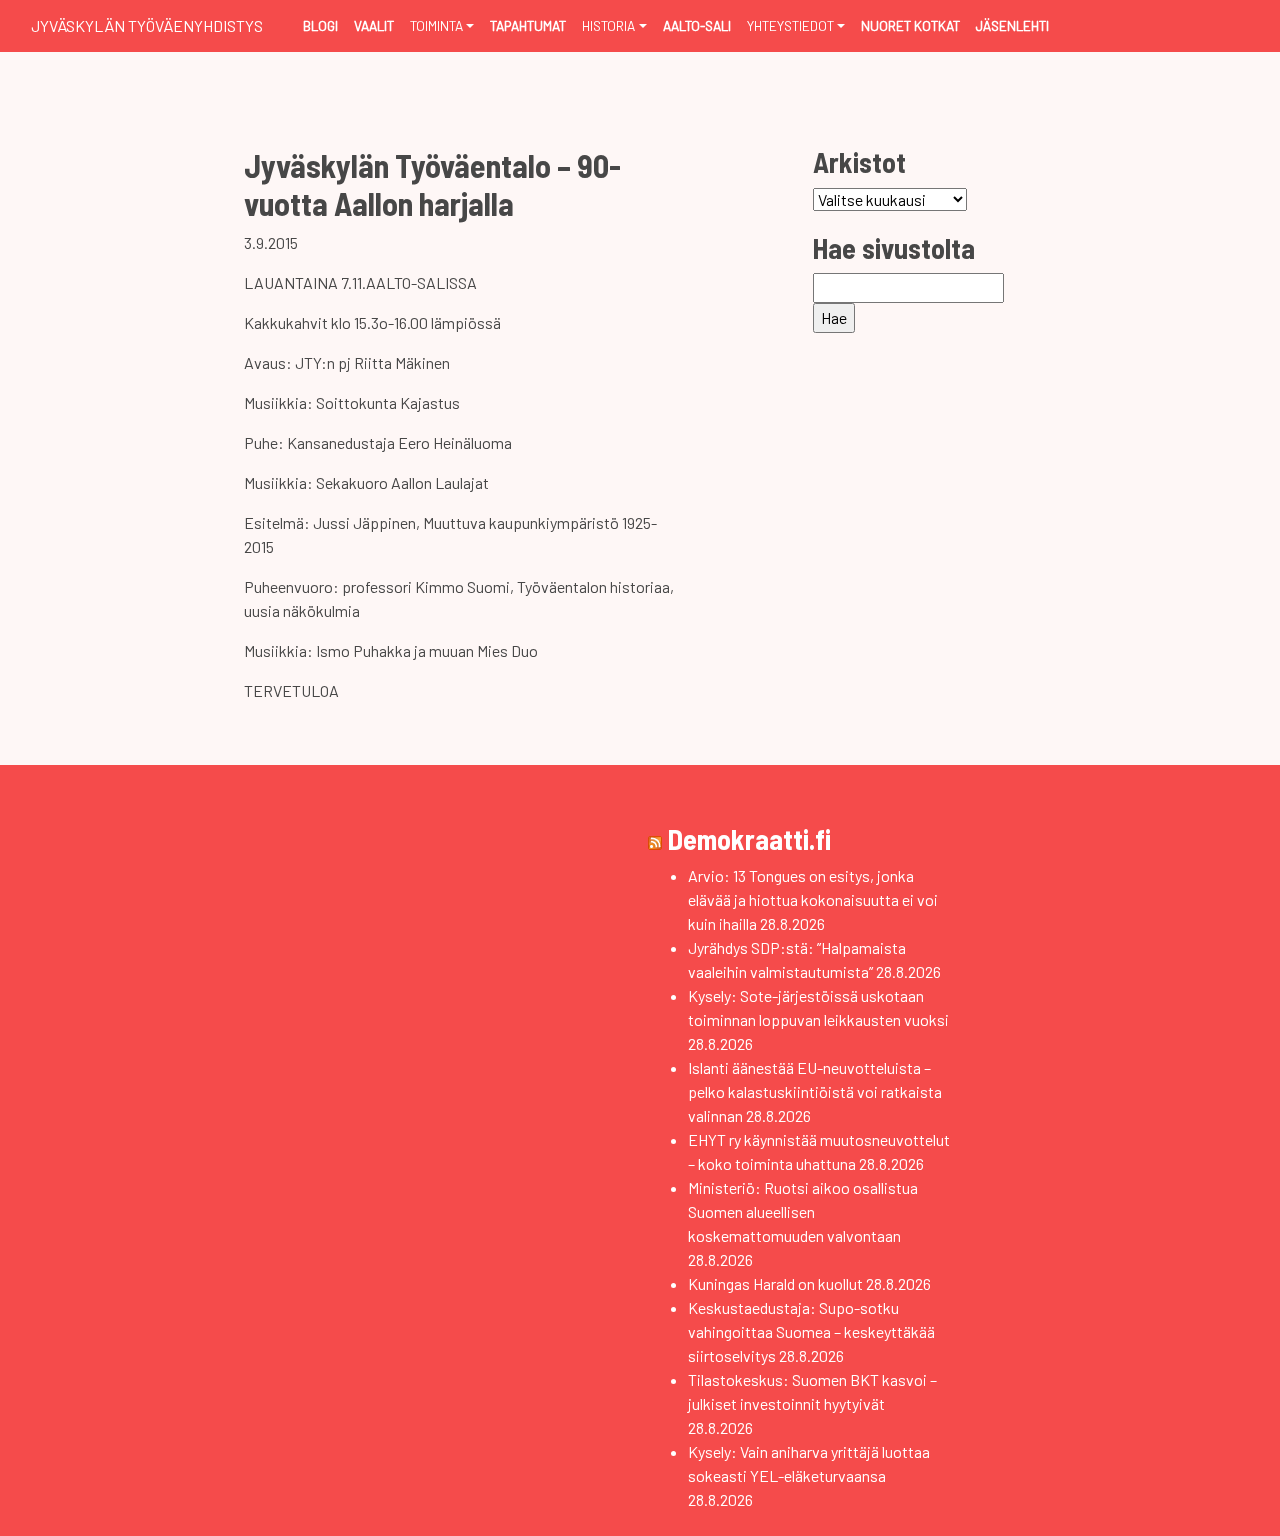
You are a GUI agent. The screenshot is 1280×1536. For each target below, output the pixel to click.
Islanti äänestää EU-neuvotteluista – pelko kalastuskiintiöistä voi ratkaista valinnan (815, 1091)
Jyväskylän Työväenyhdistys (147, 25)
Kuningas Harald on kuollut (775, 1283)
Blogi (320, 25)
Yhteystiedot (790, 25)
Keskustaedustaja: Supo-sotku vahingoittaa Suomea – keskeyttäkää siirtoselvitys (811, 1331)
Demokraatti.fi (749, 839)
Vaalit (374, 25)
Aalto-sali (697, 25)
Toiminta (436, 25)
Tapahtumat (528, 25)
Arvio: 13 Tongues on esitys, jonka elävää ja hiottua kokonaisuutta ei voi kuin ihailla (813, 899)
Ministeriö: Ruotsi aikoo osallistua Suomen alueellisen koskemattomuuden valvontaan (803, 1211)
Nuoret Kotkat (910, 25)
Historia (608, 25)
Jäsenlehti (1012, 25)
